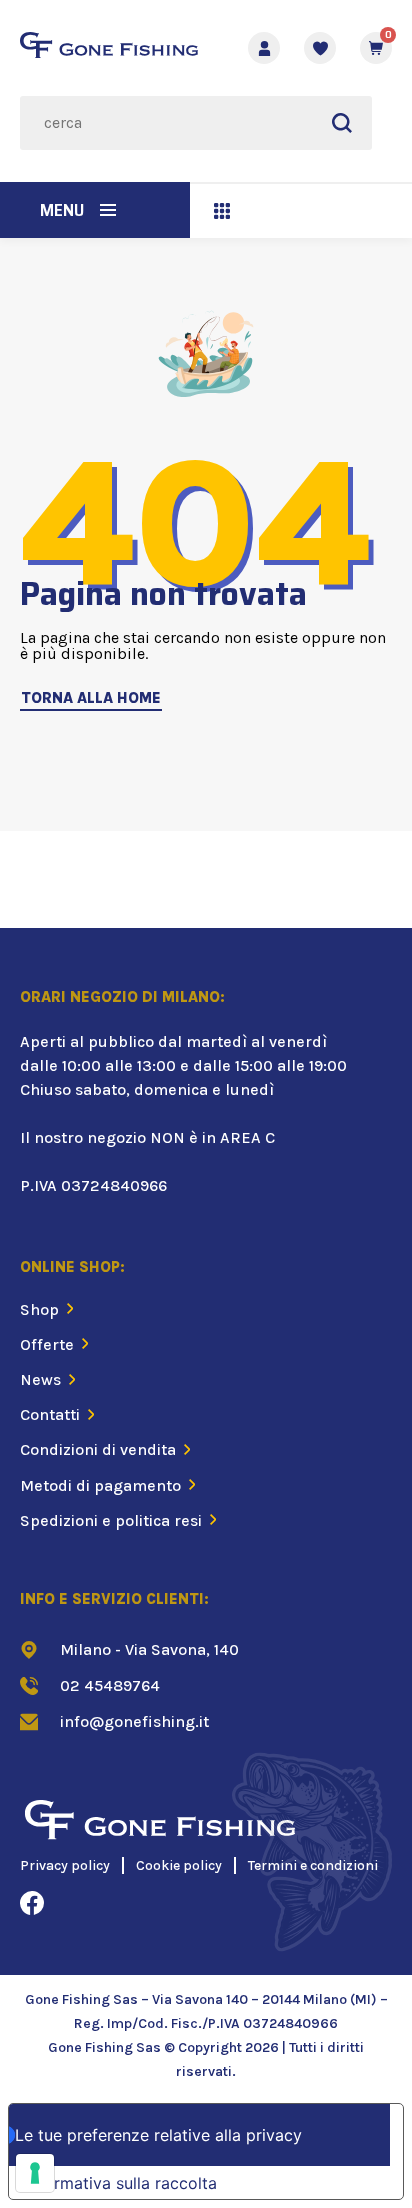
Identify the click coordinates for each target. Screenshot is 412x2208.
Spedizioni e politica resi (111, 1520)
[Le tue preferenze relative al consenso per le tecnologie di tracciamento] (35, 2173)
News (40, 1379)
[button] (108, 210)
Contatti (50, 1414)
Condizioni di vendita (98, 1449)
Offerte (47, 1344)
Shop (39, 1309)
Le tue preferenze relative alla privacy (158, 2135)
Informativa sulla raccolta (121, 2183)
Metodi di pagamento (100, 1485)
